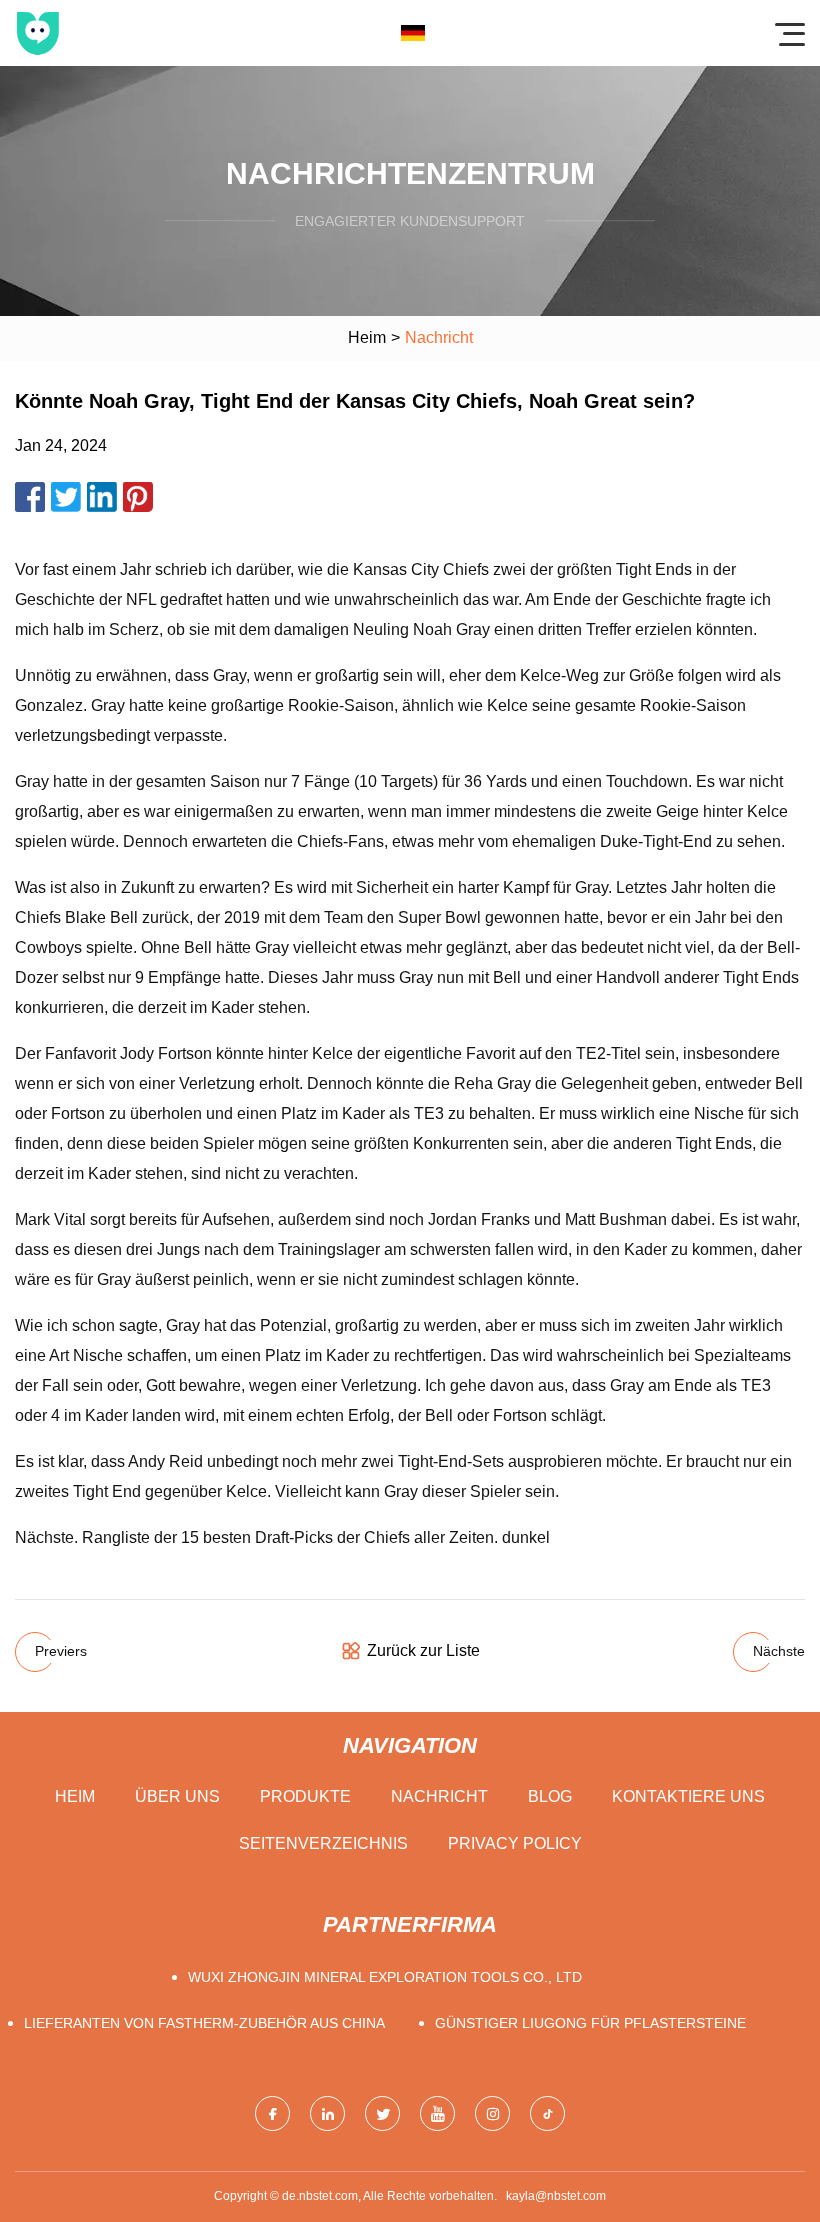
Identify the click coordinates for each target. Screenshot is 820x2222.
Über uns (177, 1796)
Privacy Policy (515, 1843)
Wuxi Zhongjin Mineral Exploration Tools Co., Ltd (385, 1977)
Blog (550, 1796)
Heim (367, 337)
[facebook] (272, 2113)
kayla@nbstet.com (556, 2196)
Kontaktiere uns (688, 1796)
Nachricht (439, 1796)
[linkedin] (327, 2113)
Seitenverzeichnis (323, 1843)
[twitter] (382, 2113)
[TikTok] (547, 2113)
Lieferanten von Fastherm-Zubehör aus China (204, 2023)
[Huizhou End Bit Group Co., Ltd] (38, 33)
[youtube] (437, 2113)
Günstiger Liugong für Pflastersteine (590, 2023)
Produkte (305, 1796)
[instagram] (492, 2113)
